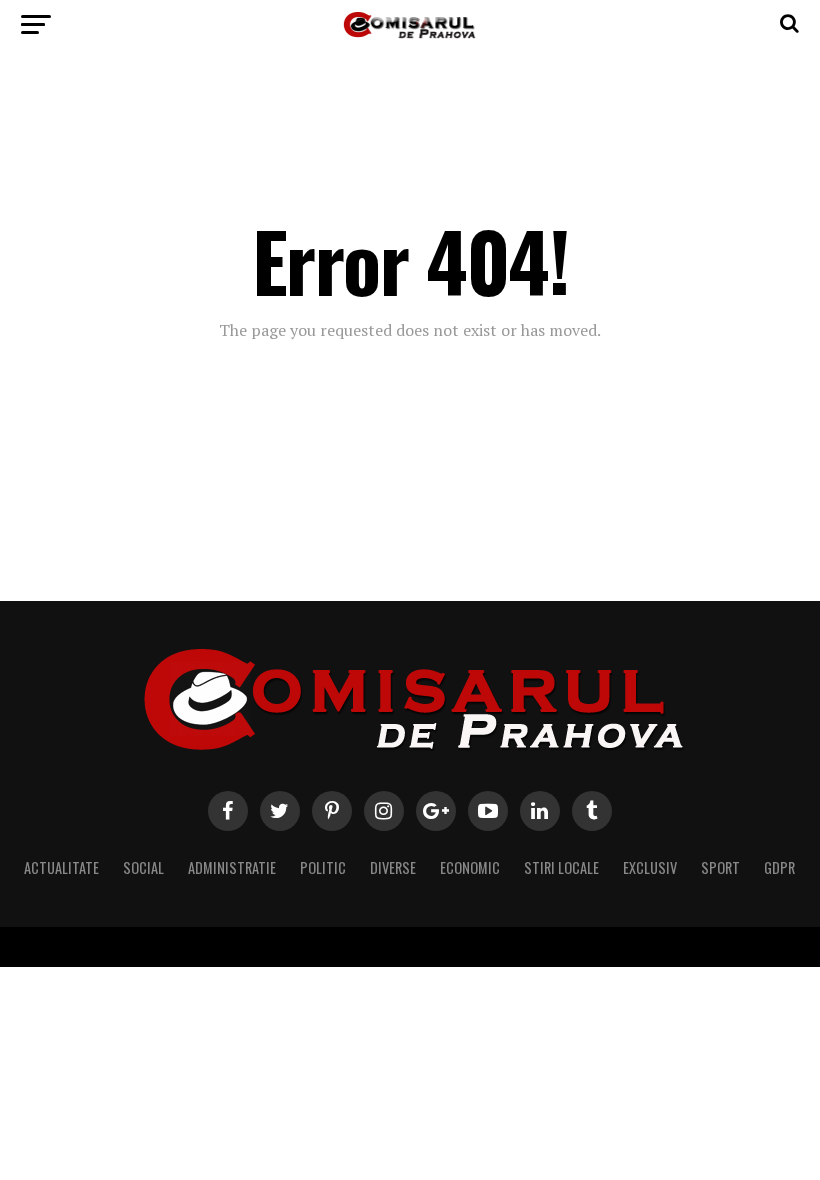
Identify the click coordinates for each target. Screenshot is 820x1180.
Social (143, 867)
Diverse (393, 867)
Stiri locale (561, 867)
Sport (720, 867)
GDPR (779, 867)
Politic (323, 867)
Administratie (232, 867)
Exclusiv (650, 867)
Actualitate (61, 867)
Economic (470, 867)
